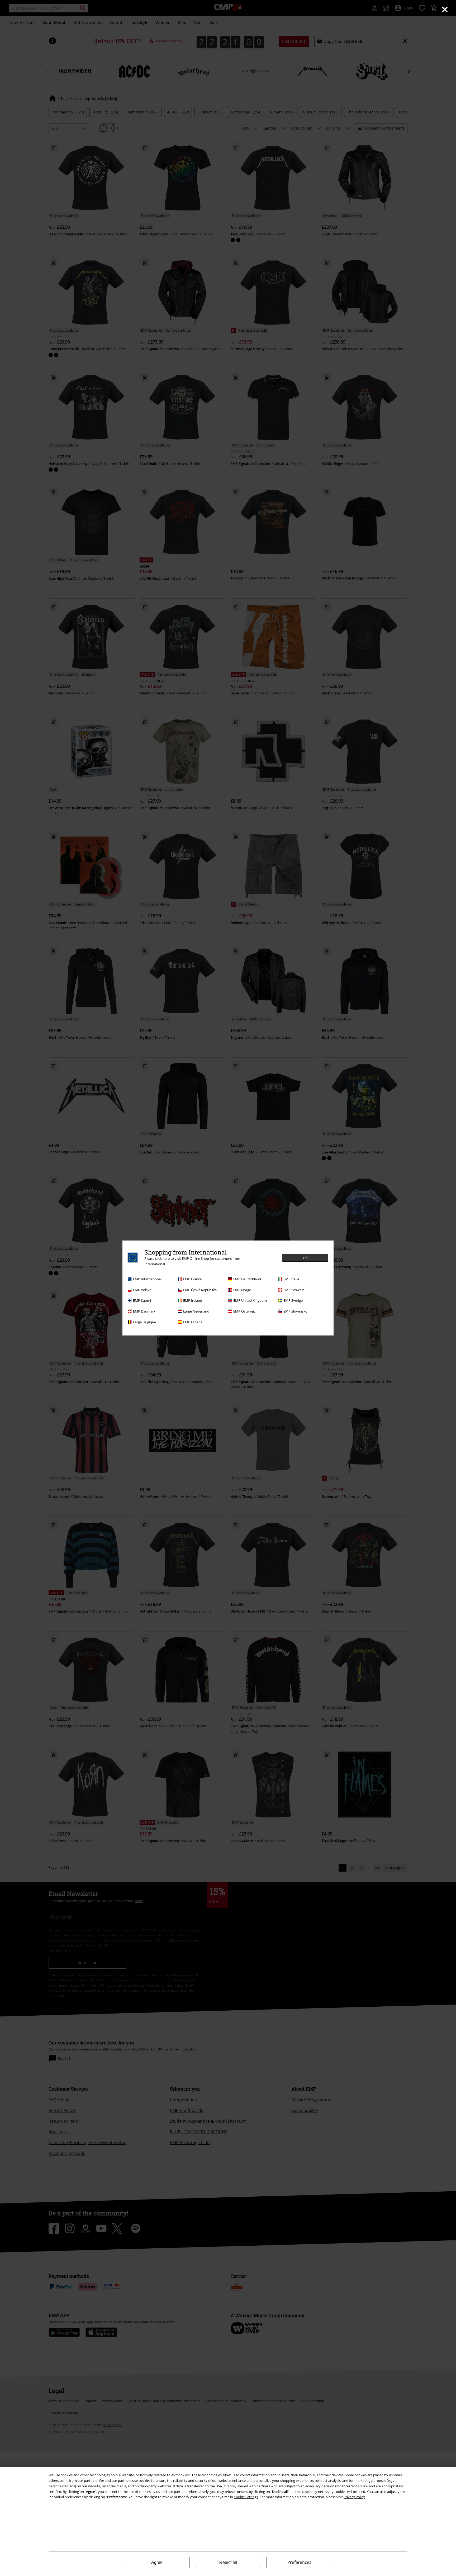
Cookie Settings (246, 2497)
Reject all (228, 2562)
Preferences (299, 2562)
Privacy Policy (354, 2497)
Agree (157, 2562)
